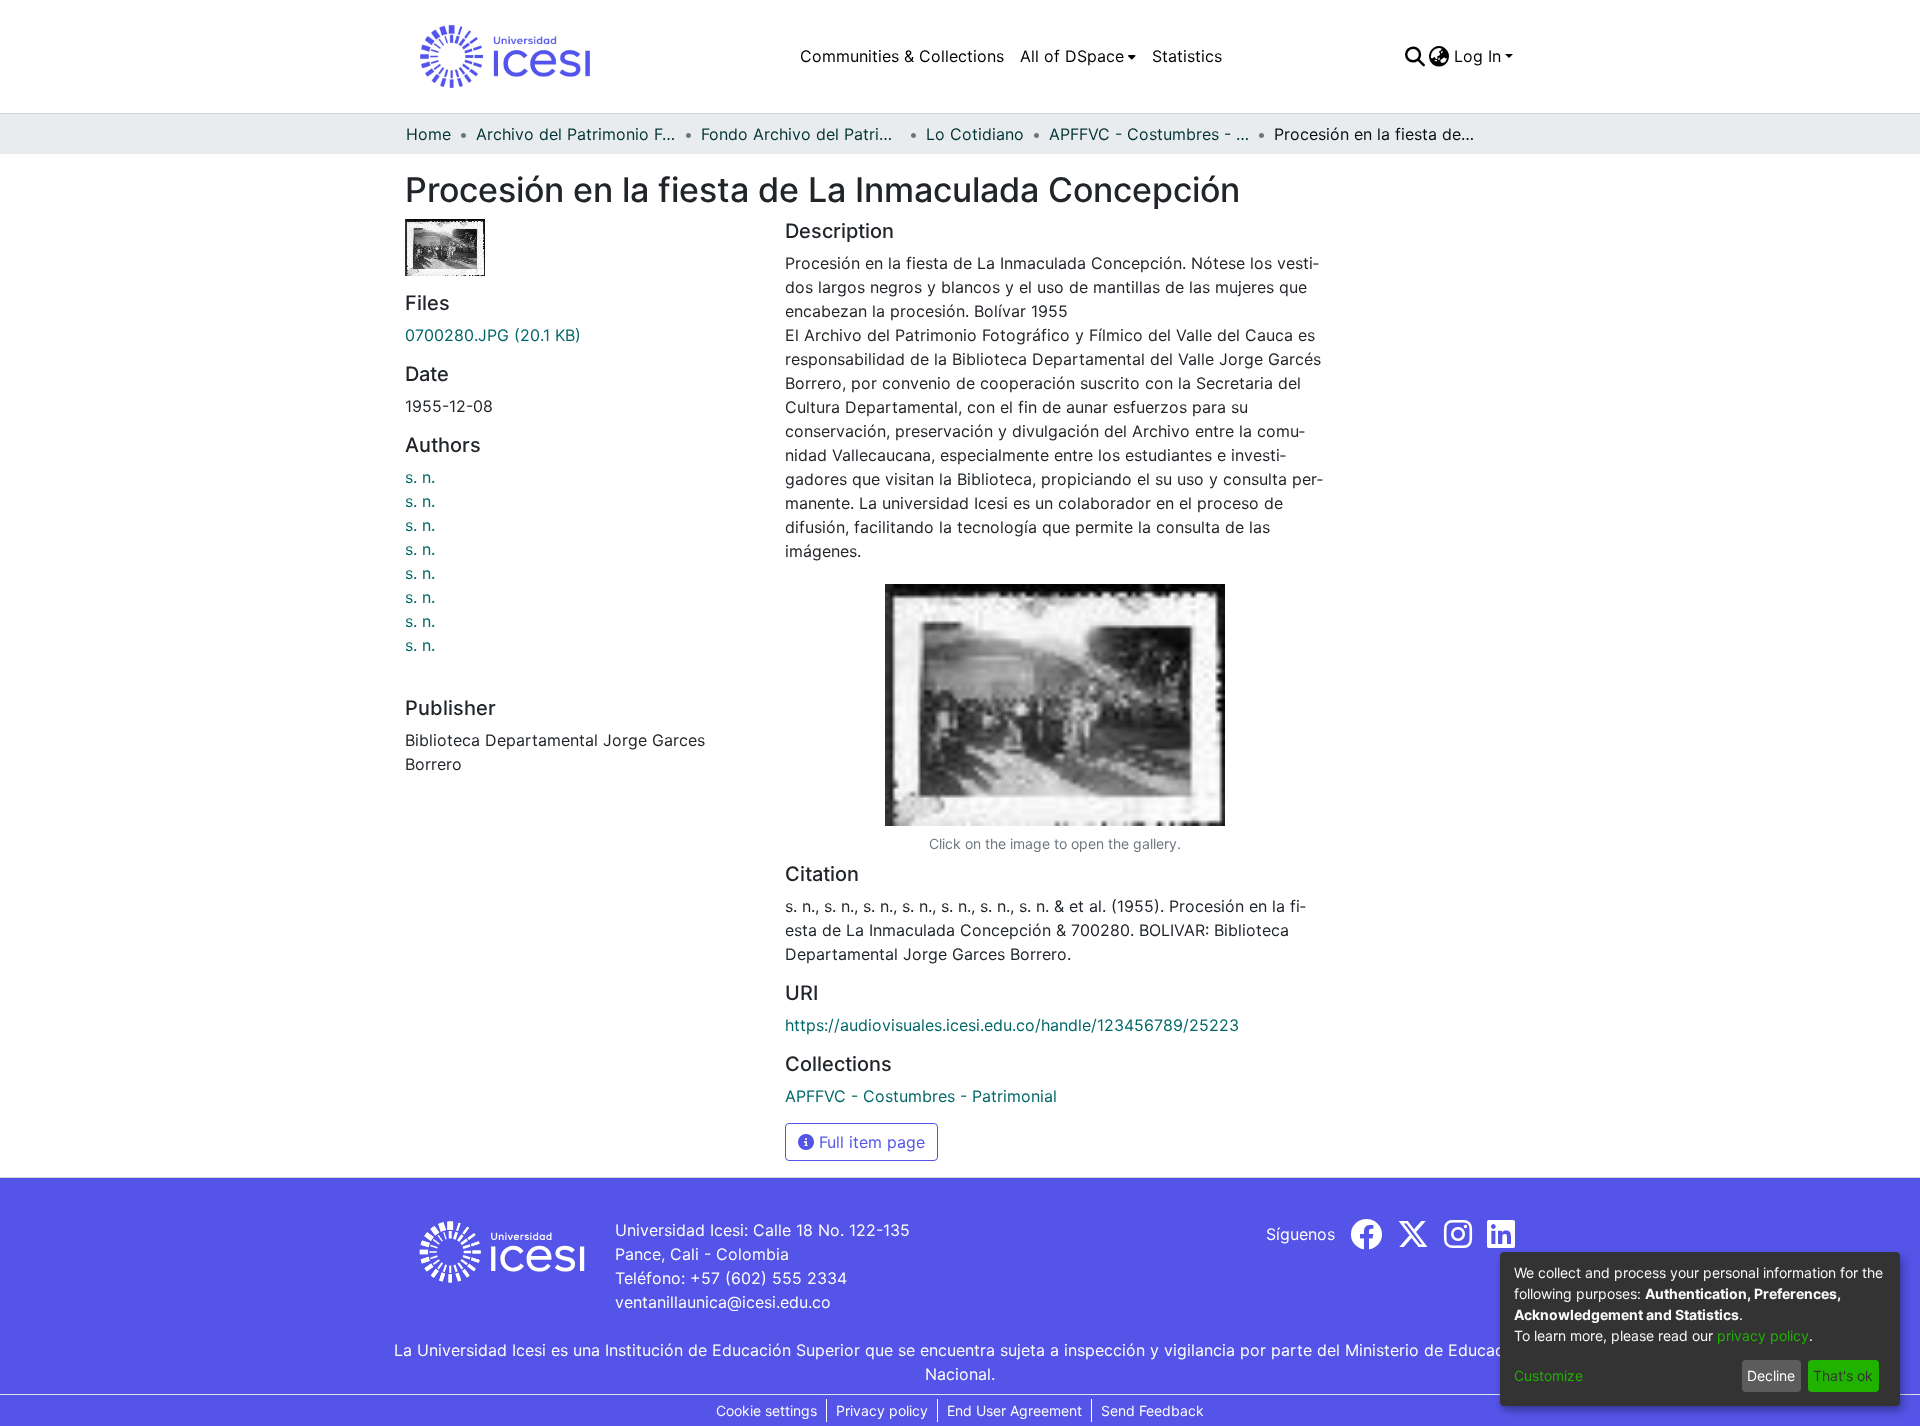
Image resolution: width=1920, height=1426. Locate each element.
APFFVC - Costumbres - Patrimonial (1149, 134)
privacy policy (1763, 1335)
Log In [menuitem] (1477, 56)
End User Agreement (1014, 1410)
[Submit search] (1414, 56)
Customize (1548, 1375)
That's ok (1843, 1375)
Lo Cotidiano (975, 134)
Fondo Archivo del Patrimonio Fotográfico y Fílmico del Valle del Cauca (801, 134)
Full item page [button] (869, 1142)
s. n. (420, 477)
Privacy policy (882, 1410)
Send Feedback (1152, 1410)
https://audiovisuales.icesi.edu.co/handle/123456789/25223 (1012, 1025)
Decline (1771, 1375)
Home (428, 134)
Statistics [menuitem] (1187, 56)
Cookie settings (766, 1410)
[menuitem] (1078, 56)
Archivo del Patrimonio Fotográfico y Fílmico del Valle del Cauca (576, 134)
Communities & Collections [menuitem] (902, 56)
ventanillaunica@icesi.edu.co (723, 1302)
